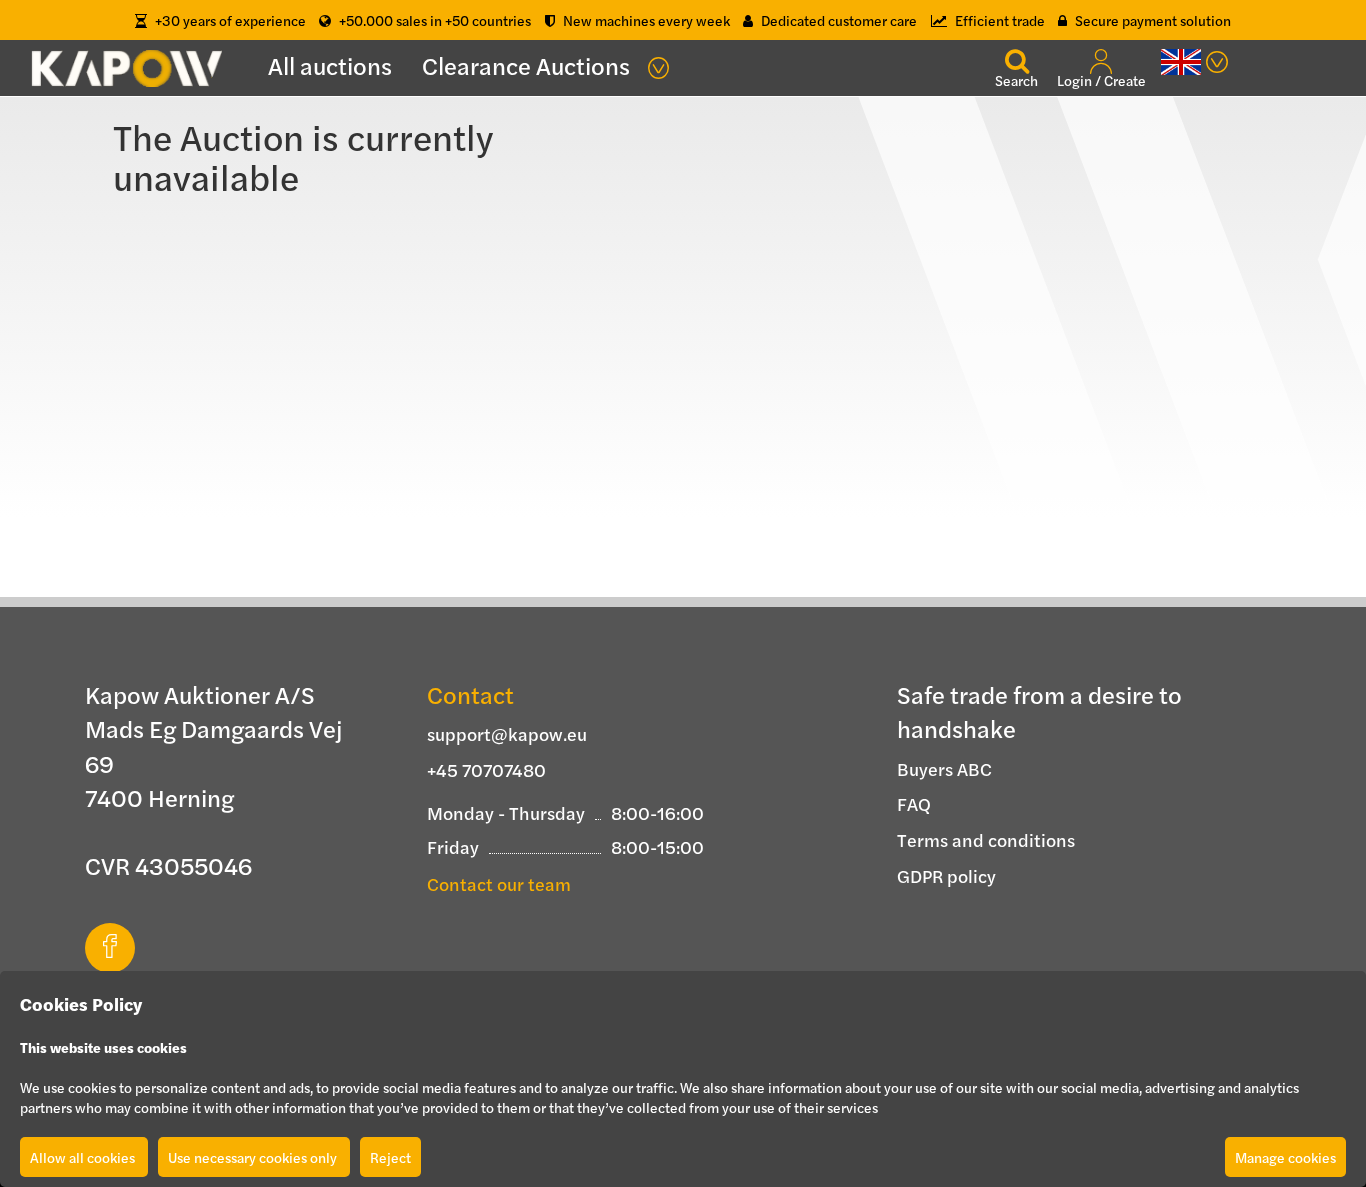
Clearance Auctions (526, 65)
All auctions (330, 65)
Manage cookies (1285, 1157)
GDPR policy (946, 875)
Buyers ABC (944, 768)
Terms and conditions (986, 839)
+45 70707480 (486, 769)
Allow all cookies (84, 1157)
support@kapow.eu (507, 733)
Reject (390, 1157)
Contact (470, 694)
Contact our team (499, 883)
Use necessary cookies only (254, 1157)
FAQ (914, 803)
